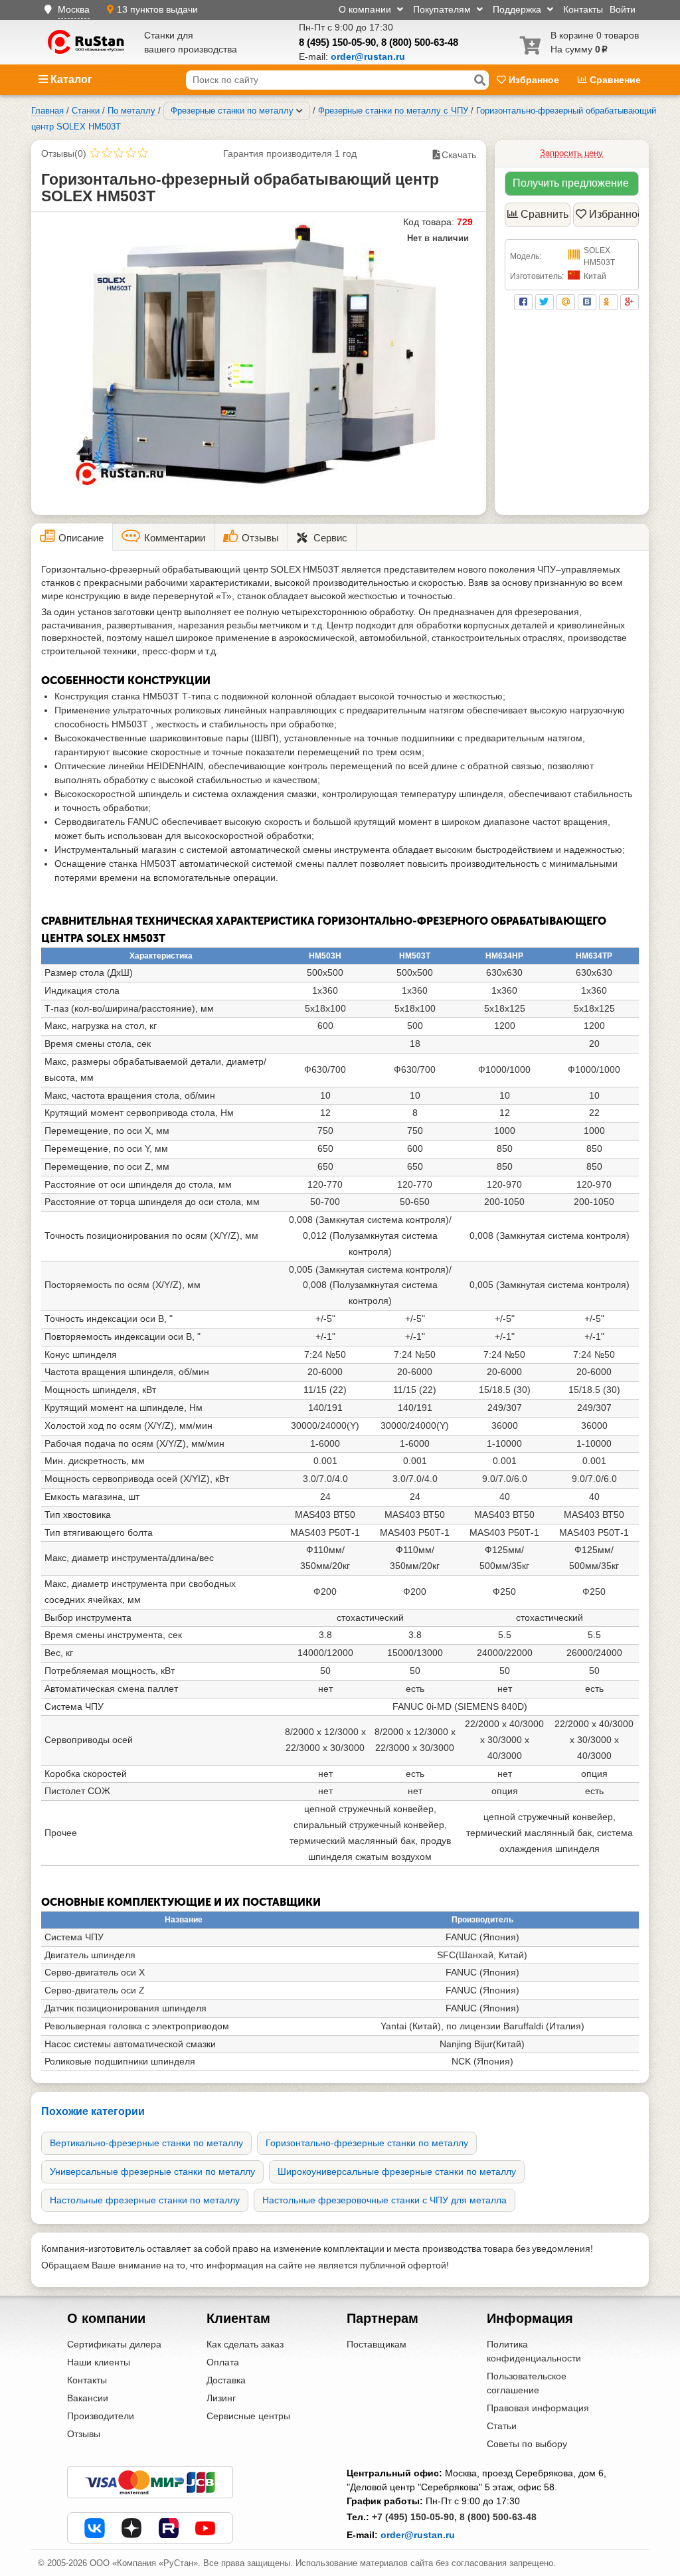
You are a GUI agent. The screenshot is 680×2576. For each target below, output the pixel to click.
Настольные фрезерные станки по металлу (145, 2200)
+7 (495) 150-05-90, (414, 2517)
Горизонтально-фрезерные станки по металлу (367, 2143)
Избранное (534, 80)
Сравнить (545, 214)
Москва (74, 9)
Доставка (226, 2380)
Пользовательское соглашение (527, 2383)
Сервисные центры (248, 2416)
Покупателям (443, 9)
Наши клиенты (99, 2362)
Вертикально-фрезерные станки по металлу (146, 2143)
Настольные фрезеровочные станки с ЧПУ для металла (384, 2200)
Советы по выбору (527, 2444)
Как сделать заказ (245, 2344)
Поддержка (518, 9)
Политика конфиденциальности (534, 2351)
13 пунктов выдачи (157, 9)
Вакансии (88, 2398)
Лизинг (221, 2398)
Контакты (583, 9)
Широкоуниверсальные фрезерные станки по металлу (397, 2171)
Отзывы (84, 2434)
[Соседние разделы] (299, 111)
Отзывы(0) (64, 153)
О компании (366, 9)
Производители (101, 2416)
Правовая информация (538, 2408)
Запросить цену (571, 153)
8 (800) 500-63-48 (420, 42)
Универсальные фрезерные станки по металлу (152, 2171)
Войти (623, 9)
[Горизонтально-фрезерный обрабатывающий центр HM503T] (259, 355)
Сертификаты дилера (114, 2344)
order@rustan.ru (418, 2535)
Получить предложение (571, 183)
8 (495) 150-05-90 (337, 42)
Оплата (223, 2362)
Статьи (502, 2426)
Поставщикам (377, 2344)
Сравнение (614, 80)
